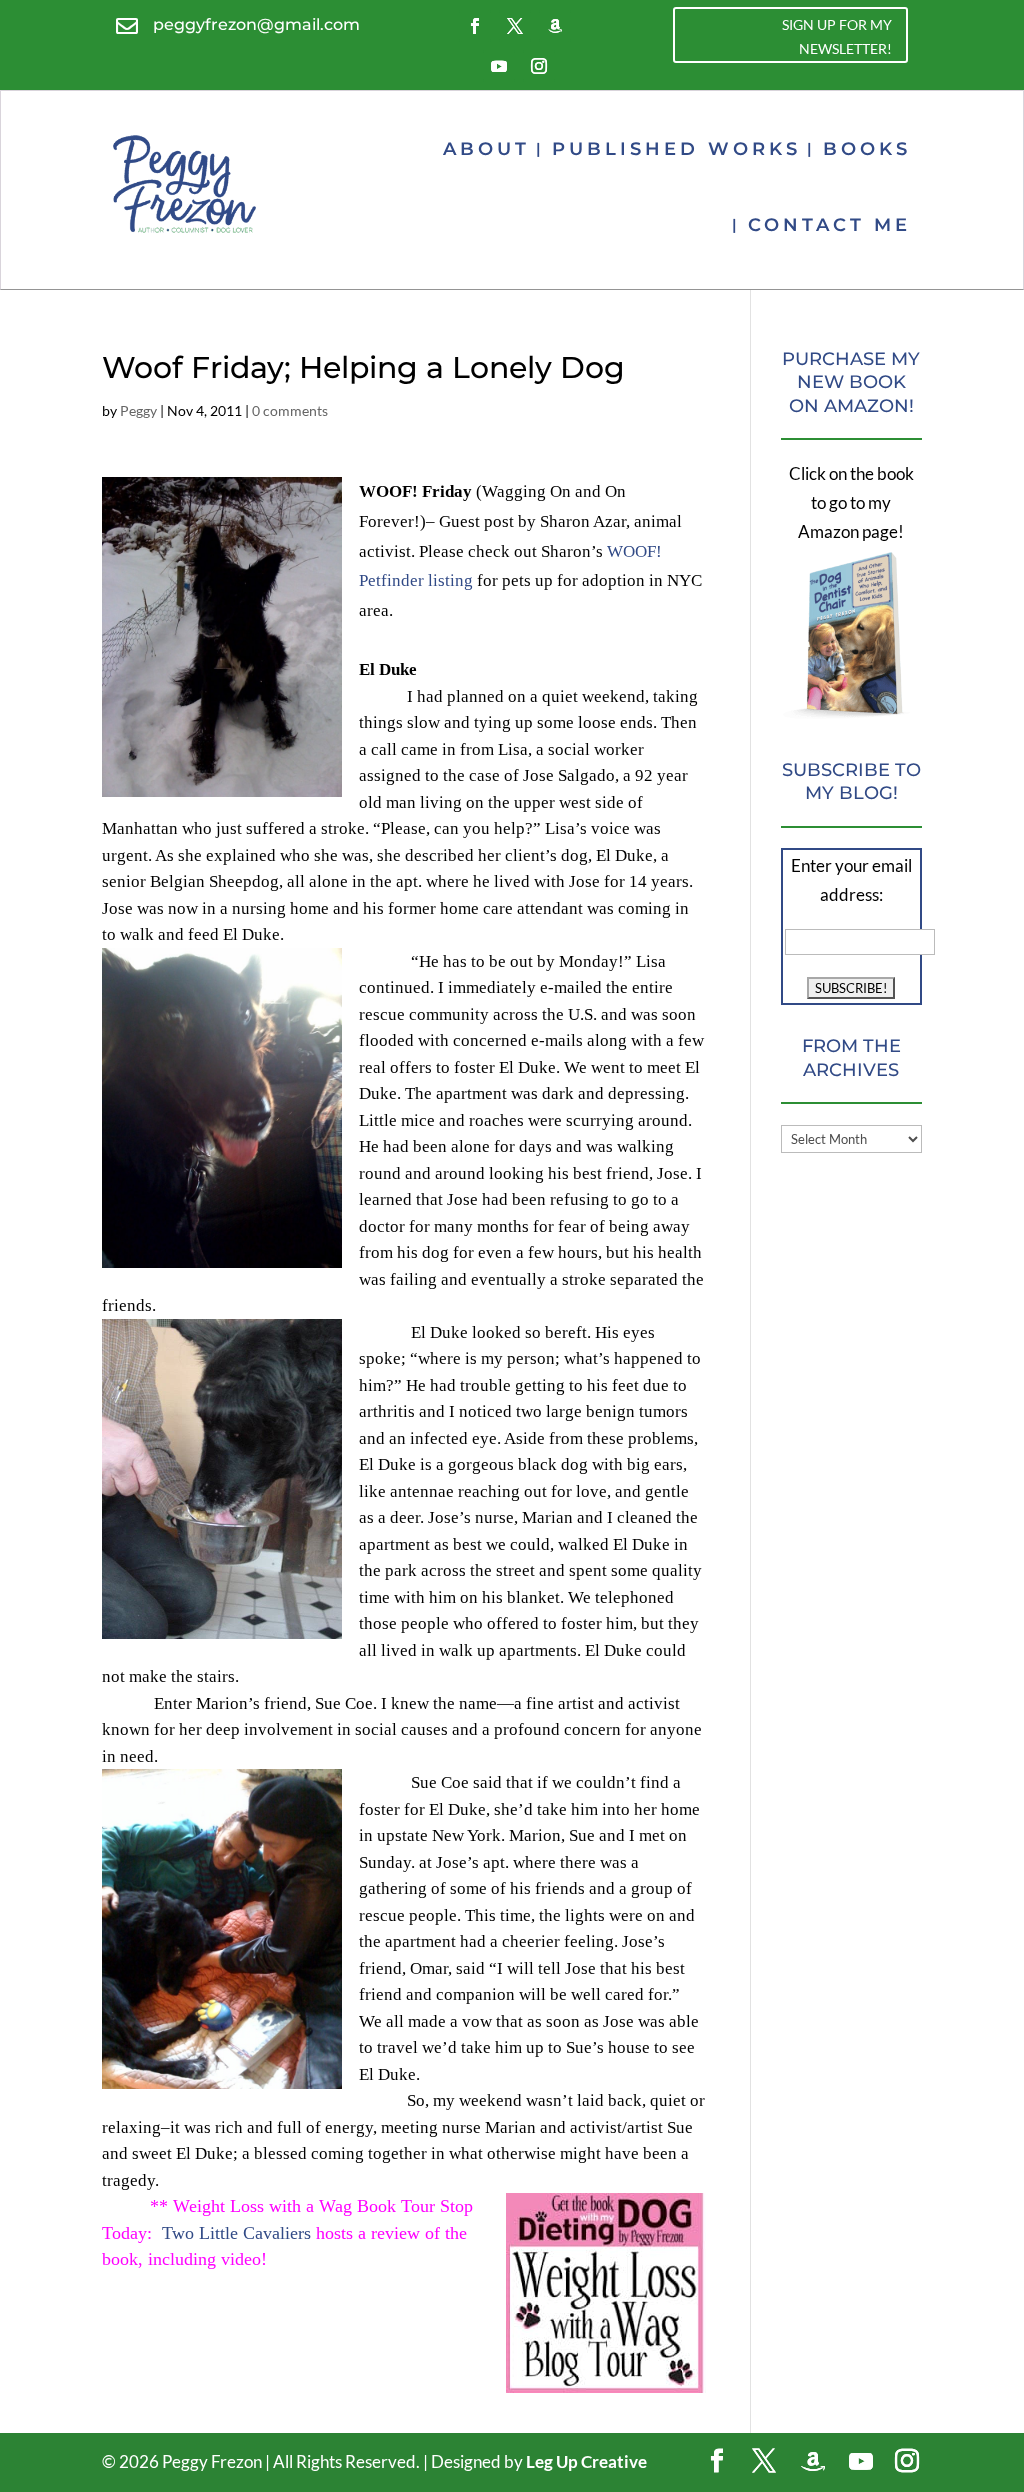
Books (867, 149)
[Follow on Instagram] (539, 66)
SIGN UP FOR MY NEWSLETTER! (837, 36)
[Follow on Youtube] (499, 66)
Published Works (676, 149)
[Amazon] (813, 2462)
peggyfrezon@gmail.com (256, 24)
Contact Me (829, 225)
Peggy (138, 410)
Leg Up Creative (586, 2461)
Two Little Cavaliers (236, 2233)
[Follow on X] (515, 26)
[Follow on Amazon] (555, 26)
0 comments (290, 410)
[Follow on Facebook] (475, 26)
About (486, 149)
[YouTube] (861, 2462)
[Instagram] (907, 2462)
